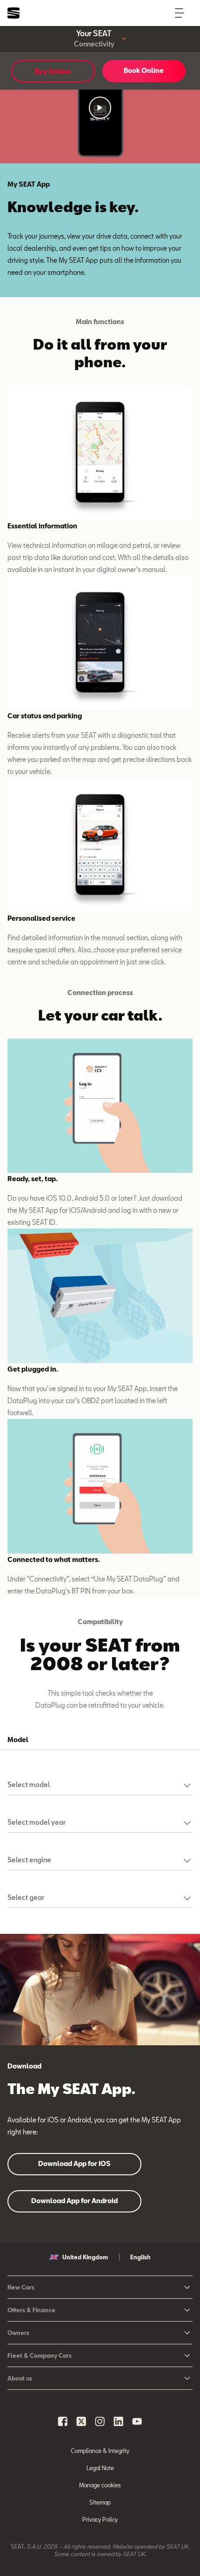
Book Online (144, 70)
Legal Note (100, 2468)
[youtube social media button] (137, 2421)
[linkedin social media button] (119, 2421)
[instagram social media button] (100, 2421)
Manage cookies (100, 2485)
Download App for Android (74, 2201)
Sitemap (100, 2502)
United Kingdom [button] (85, 2257)
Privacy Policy (100, 2519)
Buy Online (53, 71)
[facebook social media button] (63, 2421)
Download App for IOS (74, 2163)
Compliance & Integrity (100, 2451)
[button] (100, 108)
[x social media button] (81, 2421)
